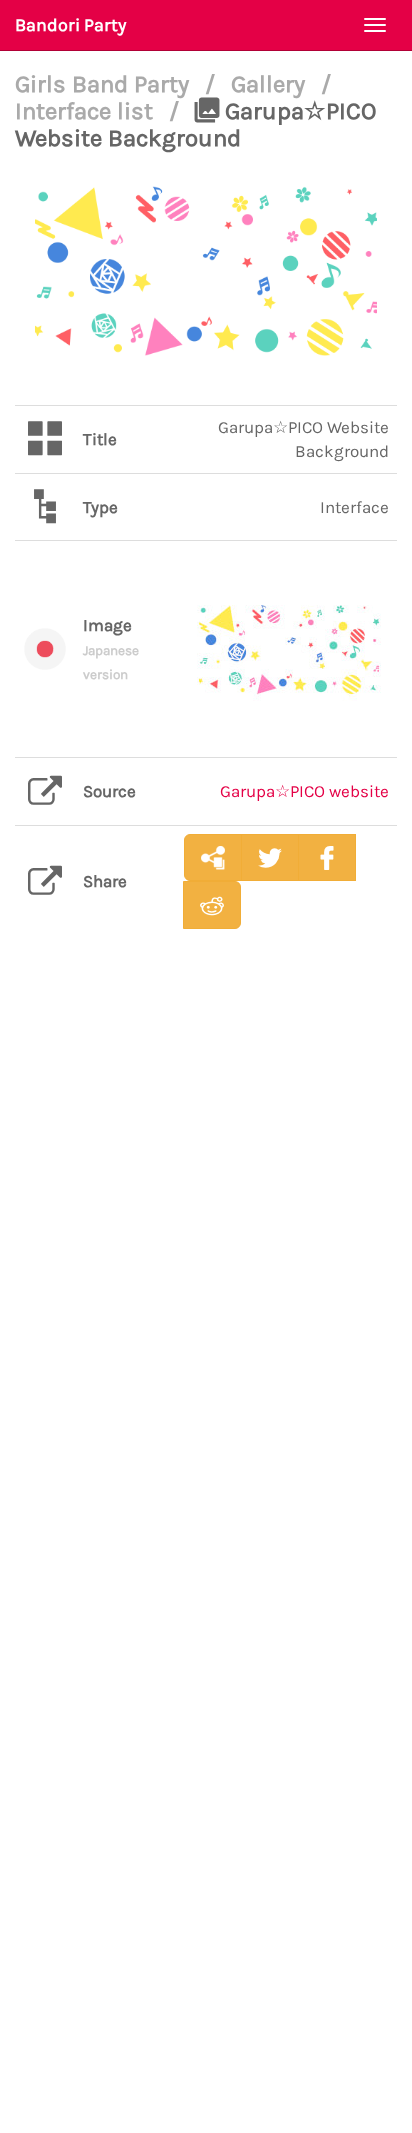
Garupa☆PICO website (304, 791)
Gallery (271, 84)
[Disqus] (206, 1260)
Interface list (87, 111)
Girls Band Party (105, 84)
